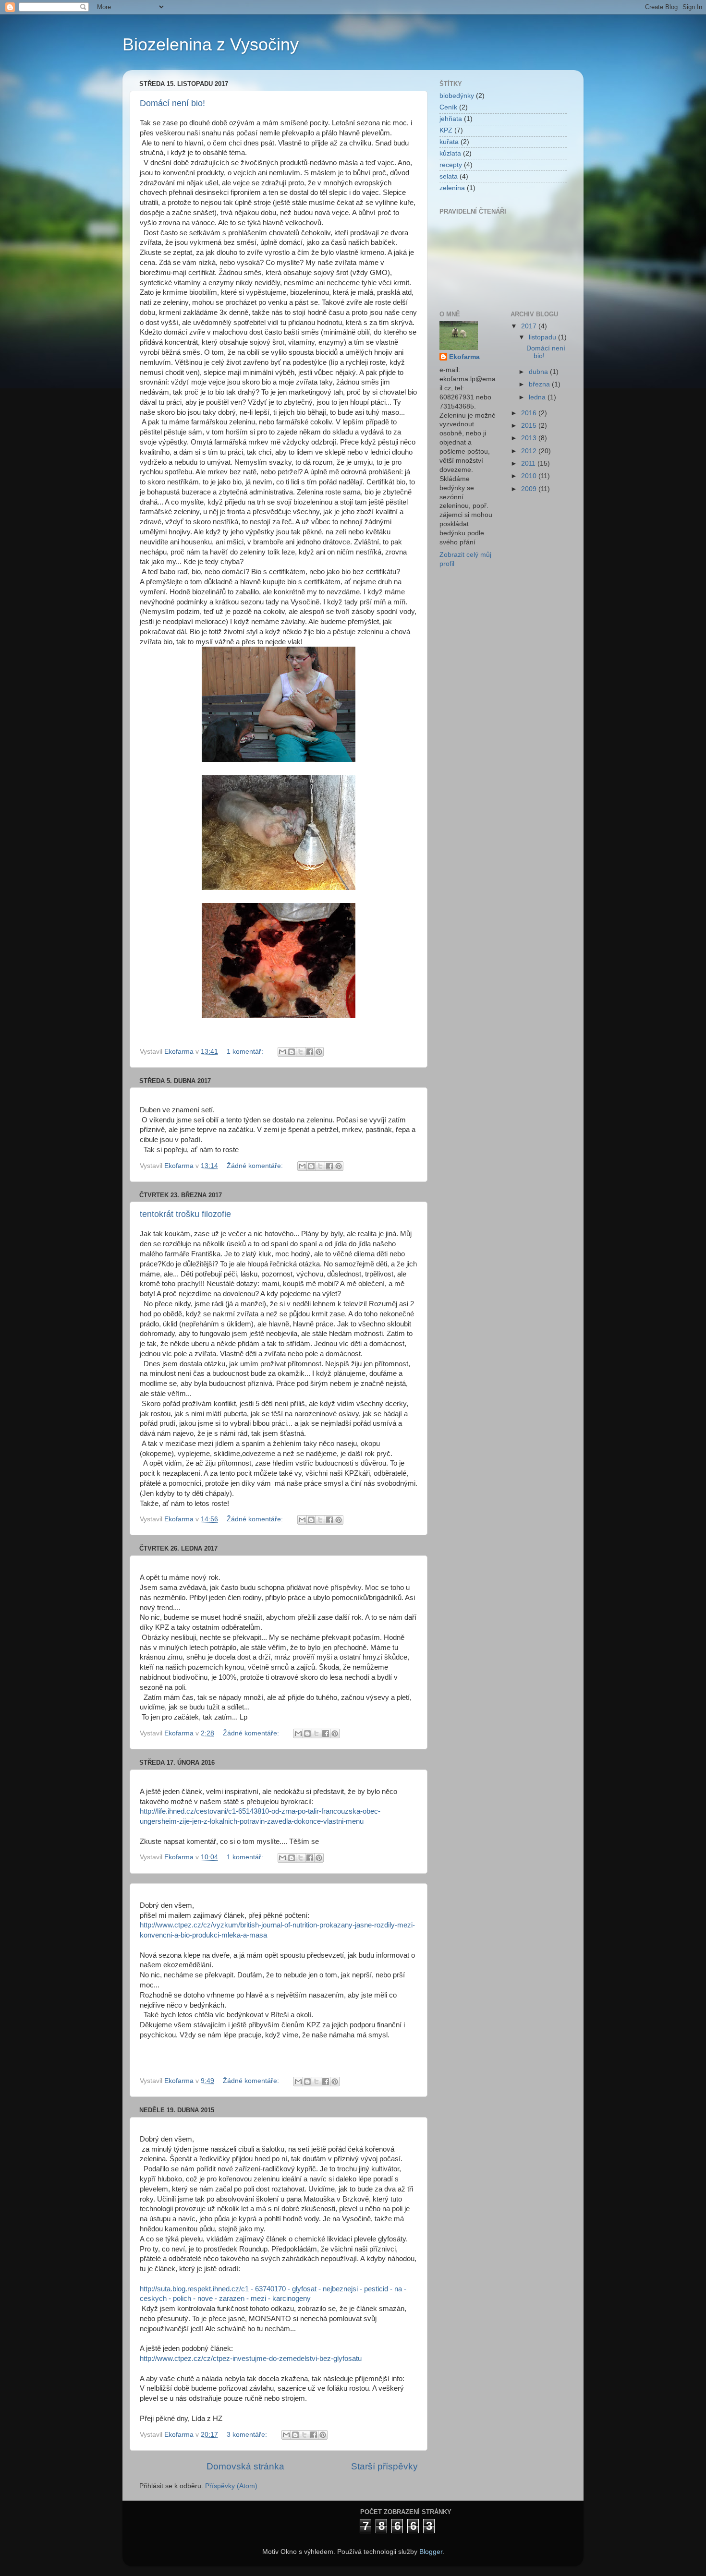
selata (449, 176)
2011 (529, 463)
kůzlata (450, 153)
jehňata (451, 119)
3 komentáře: (248, 2435)
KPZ (446, 130)
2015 (530, 426)
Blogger (431, 2552)
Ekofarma (464, 357)
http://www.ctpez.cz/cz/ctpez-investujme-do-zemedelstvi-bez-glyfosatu (251, 2359)
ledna (538, 397)
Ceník (448, 107)
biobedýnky (457, 96)
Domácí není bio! (172, 103)
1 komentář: (246, 1052)
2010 (530, 476)
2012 (530, 451)
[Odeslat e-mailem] (282, 1052)
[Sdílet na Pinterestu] (319, 1052)
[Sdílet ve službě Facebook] (310, 1052)
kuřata (449, 142)
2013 (530, 438)
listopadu (543, 337)
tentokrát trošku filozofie (185, 1214)
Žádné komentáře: (256, 1166)
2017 (530, 326)
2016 (530, 413)
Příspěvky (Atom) (231, 2486)
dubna (539, 372)
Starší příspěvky (384, 2466)
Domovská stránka (245, 2466)
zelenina (452, 188)
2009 (530, 489)
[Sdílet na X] (301, 1052)
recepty (451, 165)
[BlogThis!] (292, 1052)
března (540, 384)
